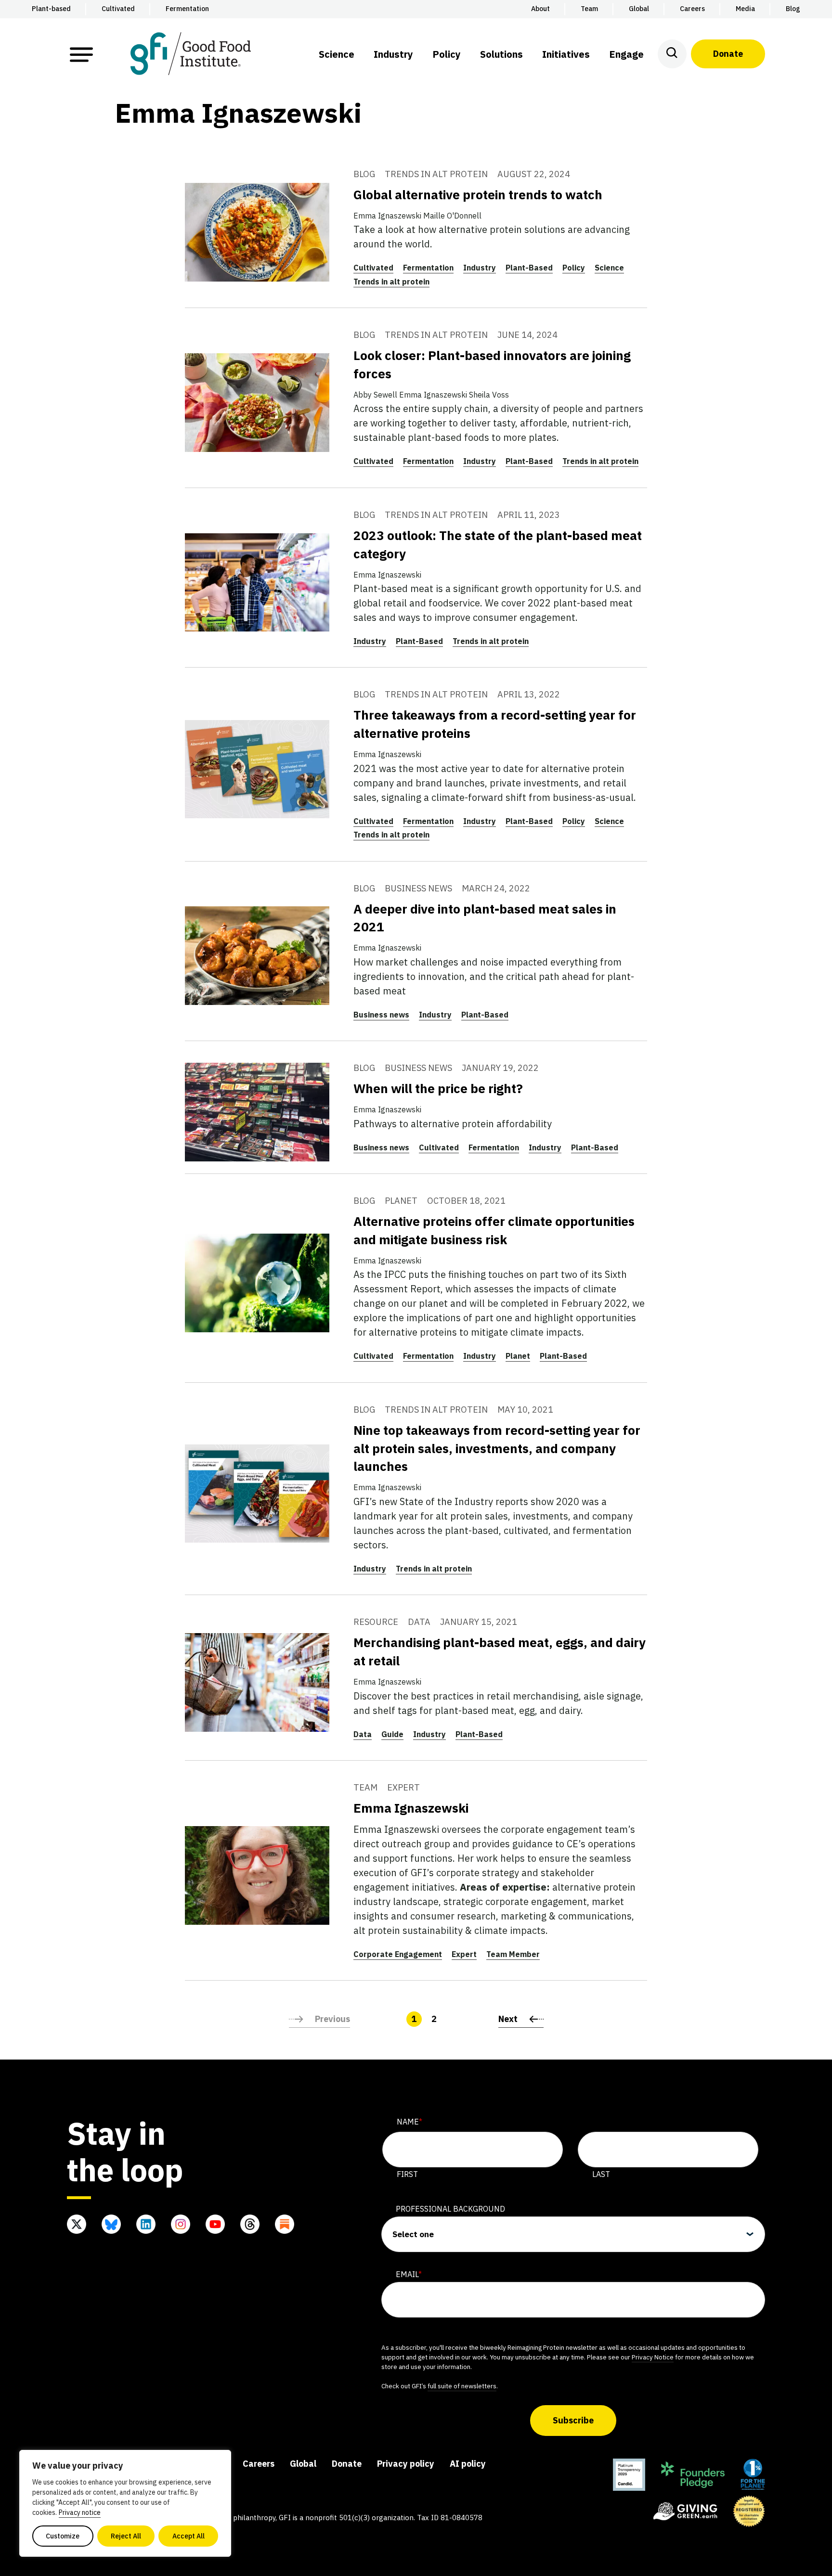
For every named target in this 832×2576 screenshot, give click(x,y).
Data (363, 1734)
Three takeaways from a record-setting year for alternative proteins (495, 724)
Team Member (513, 1954)
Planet (518, 1356)
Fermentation (428, 268)
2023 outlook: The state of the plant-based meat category (498, 544)
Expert (464, 1954)
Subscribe (573, 2420)
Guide (392, 1734)
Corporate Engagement (398, 1954)
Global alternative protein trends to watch (478, 194)
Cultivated (373, 268)
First (407, 2174)
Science (609, 268)
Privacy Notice (653, 2357)
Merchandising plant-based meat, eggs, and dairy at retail (500, 1651)
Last (601, 2174)
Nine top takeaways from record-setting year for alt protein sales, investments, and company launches (497, 1448)
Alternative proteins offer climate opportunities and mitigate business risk (494, 1230)
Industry (480, 268)
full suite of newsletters (462, 2386)
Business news (381, 1015)
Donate (728, 54)
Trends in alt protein (391, 282)
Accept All (188, 2536)
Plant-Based (529, 268)
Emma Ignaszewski (411, 1808)
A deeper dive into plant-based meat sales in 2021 (485, 918)
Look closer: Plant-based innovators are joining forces (492, 364)
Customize (63, 2536)
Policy (574, 268)
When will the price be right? (438, 1088)
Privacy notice (80, 2512)
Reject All (126, 2536)
